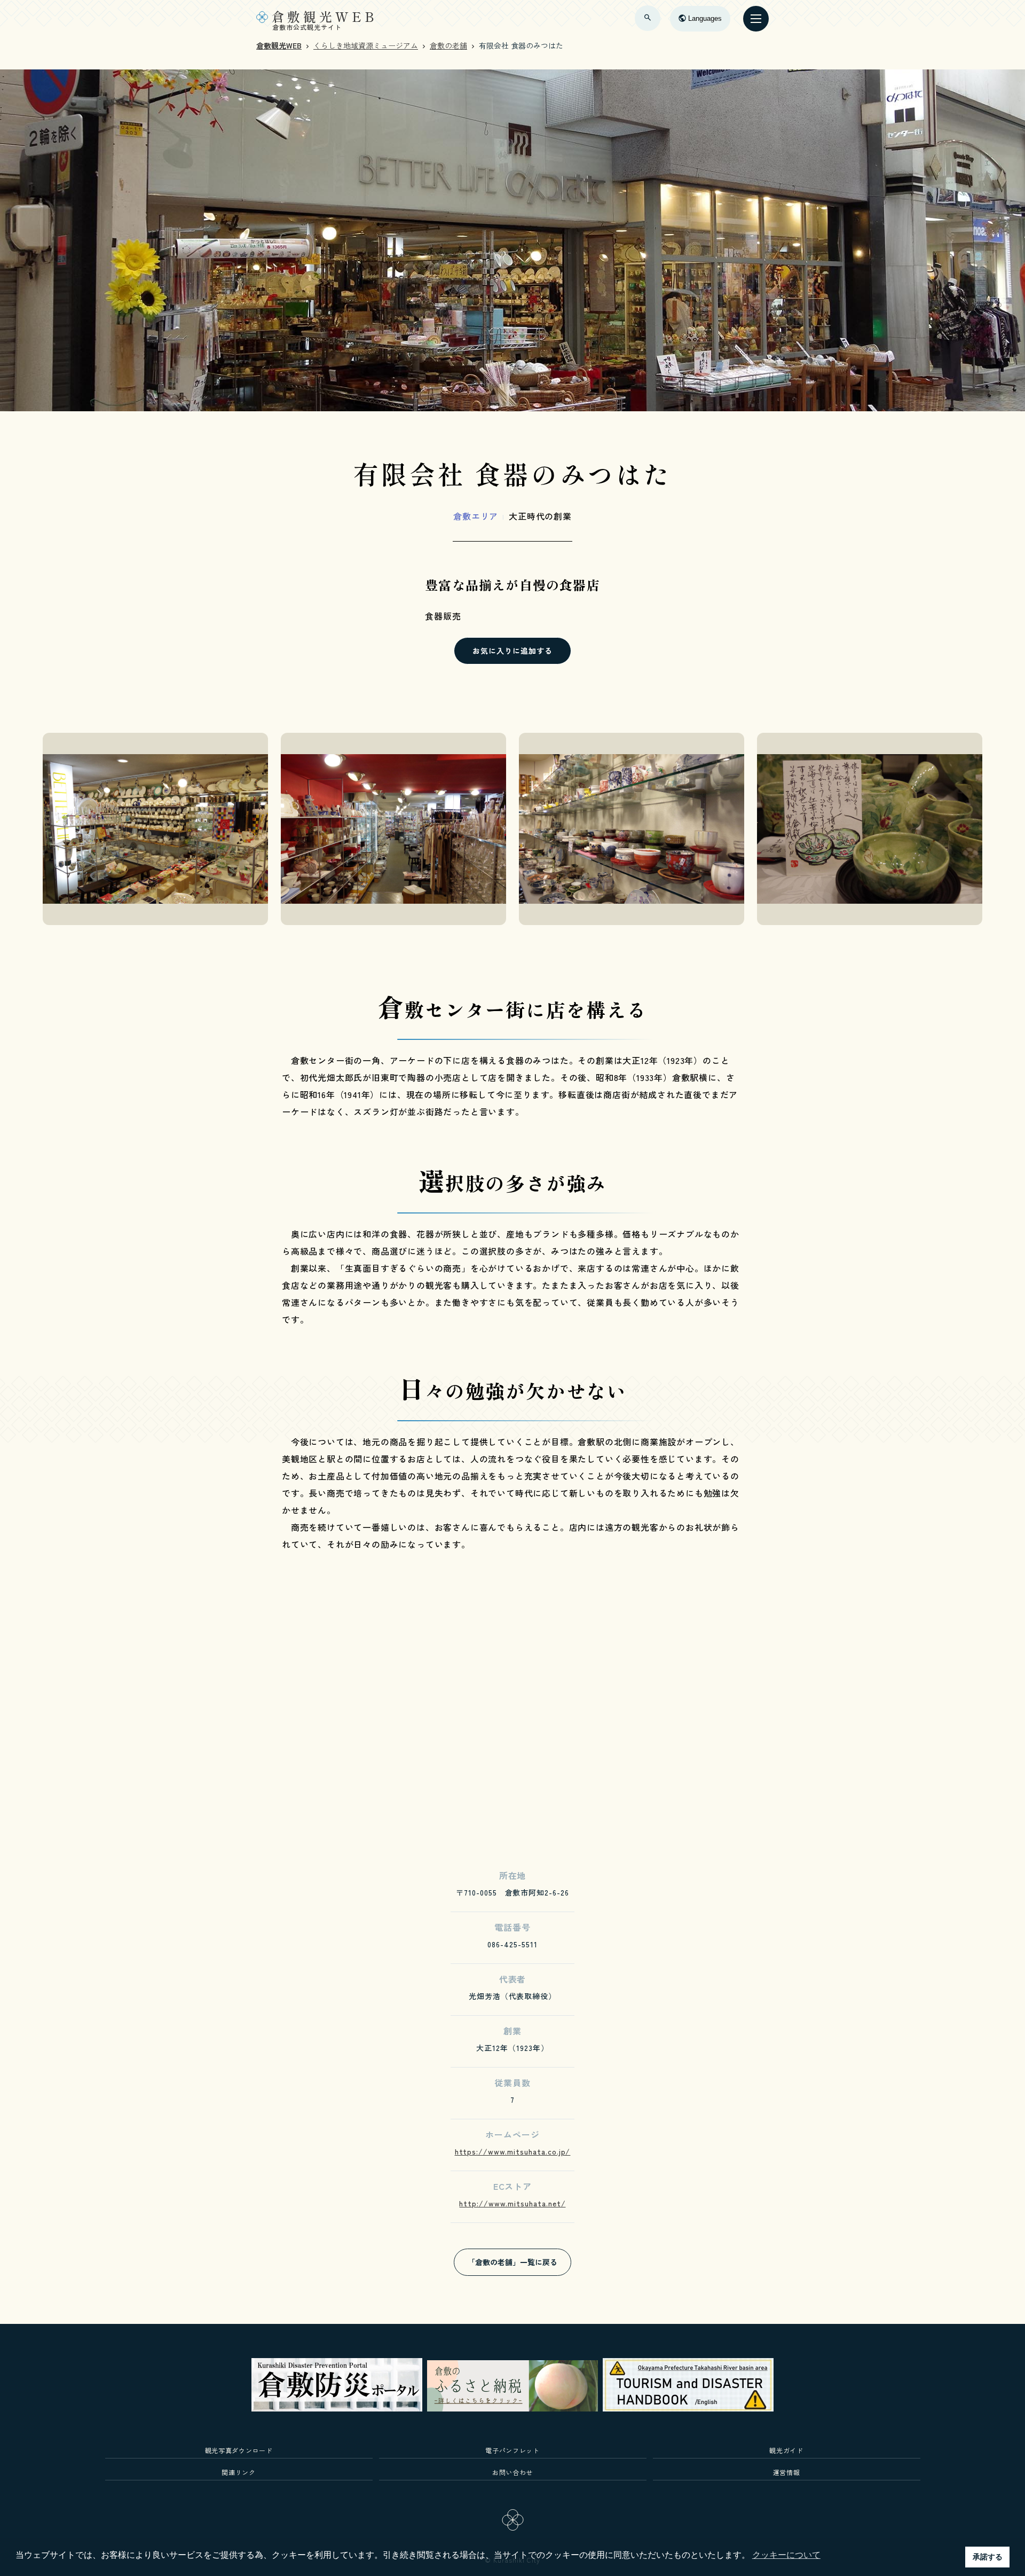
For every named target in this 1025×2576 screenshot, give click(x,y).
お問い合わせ (512, 2472)
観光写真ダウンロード (239, 2450)
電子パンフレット (512, 2450)
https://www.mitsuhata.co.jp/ (513, 2151)
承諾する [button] (988, 2557)
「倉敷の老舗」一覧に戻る (512, 2262)
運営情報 (787, 2472)
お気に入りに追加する (512, 651)
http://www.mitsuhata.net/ (512, 2203)
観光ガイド (786, 2450)
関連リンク (238, 2472)
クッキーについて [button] (786, 2555)
